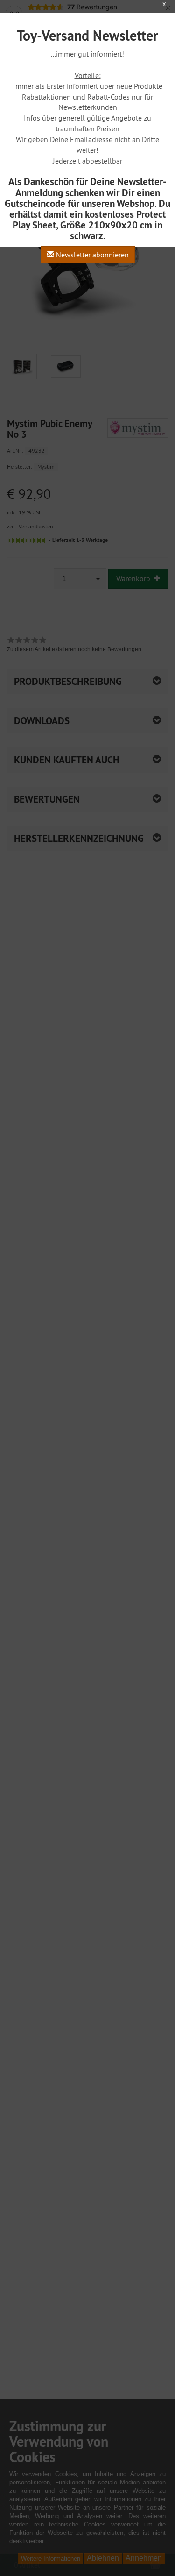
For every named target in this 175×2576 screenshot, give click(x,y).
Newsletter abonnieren (91, 255)
